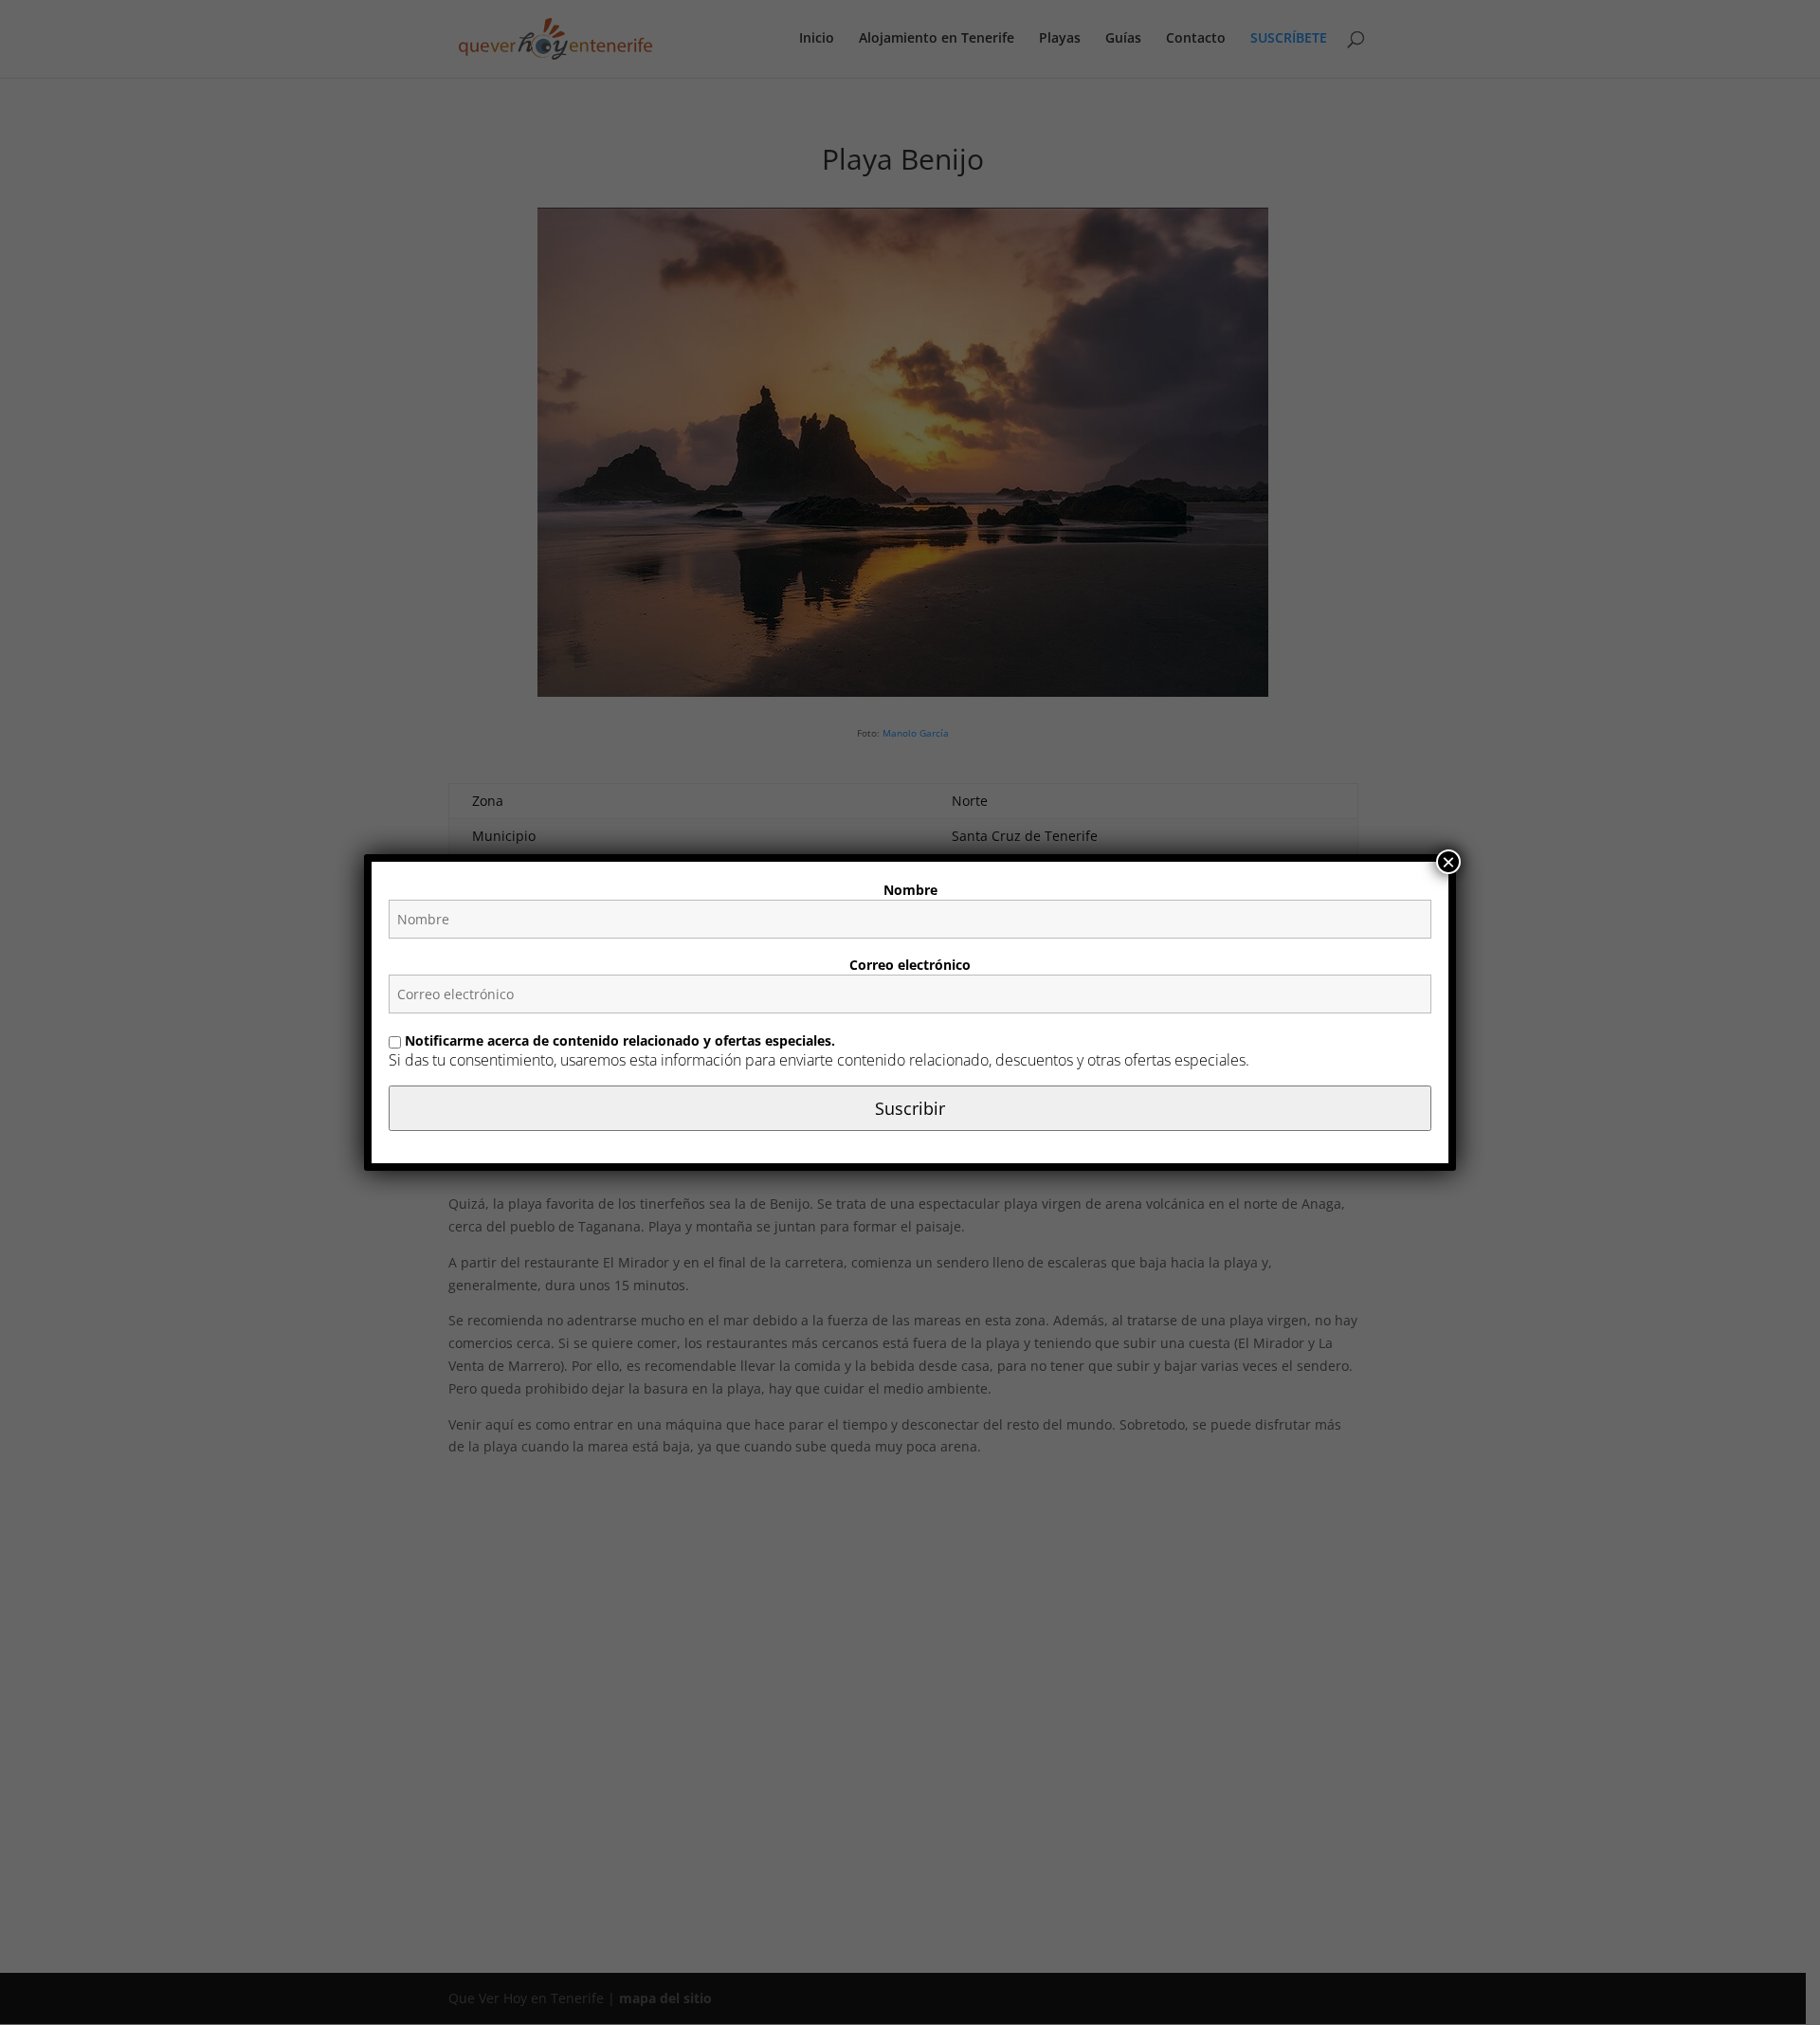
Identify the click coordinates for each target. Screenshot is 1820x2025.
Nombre (910, 890)
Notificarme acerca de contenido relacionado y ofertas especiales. (618, 1040)
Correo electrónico (910, 965)
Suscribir (910, 1108)
